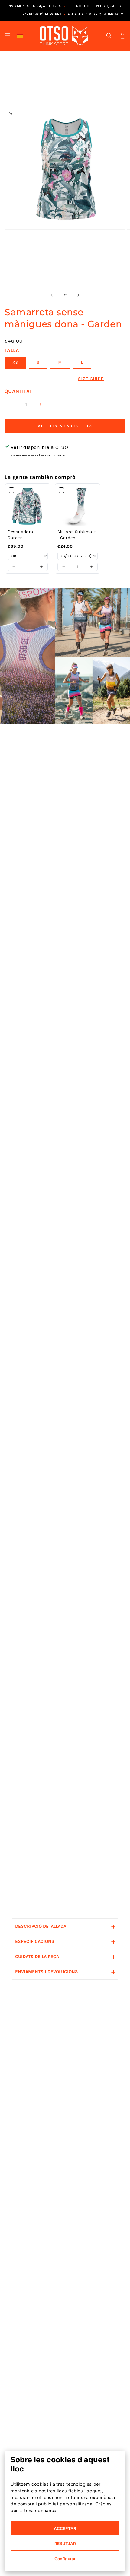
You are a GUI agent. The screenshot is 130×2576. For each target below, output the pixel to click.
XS (15, 362)
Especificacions (65, 1941)
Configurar (65, 2559)
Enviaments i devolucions (65, 1972)
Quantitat (18, 391)
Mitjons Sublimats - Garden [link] (77, 535)
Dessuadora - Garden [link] (22, 535)
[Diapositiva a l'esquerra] (52, 295)
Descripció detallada (65, 1926)
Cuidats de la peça (65, 1956)
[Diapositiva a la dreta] (78, 295)
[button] (8, 36)
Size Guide (91, 379)
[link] (28, 506)
